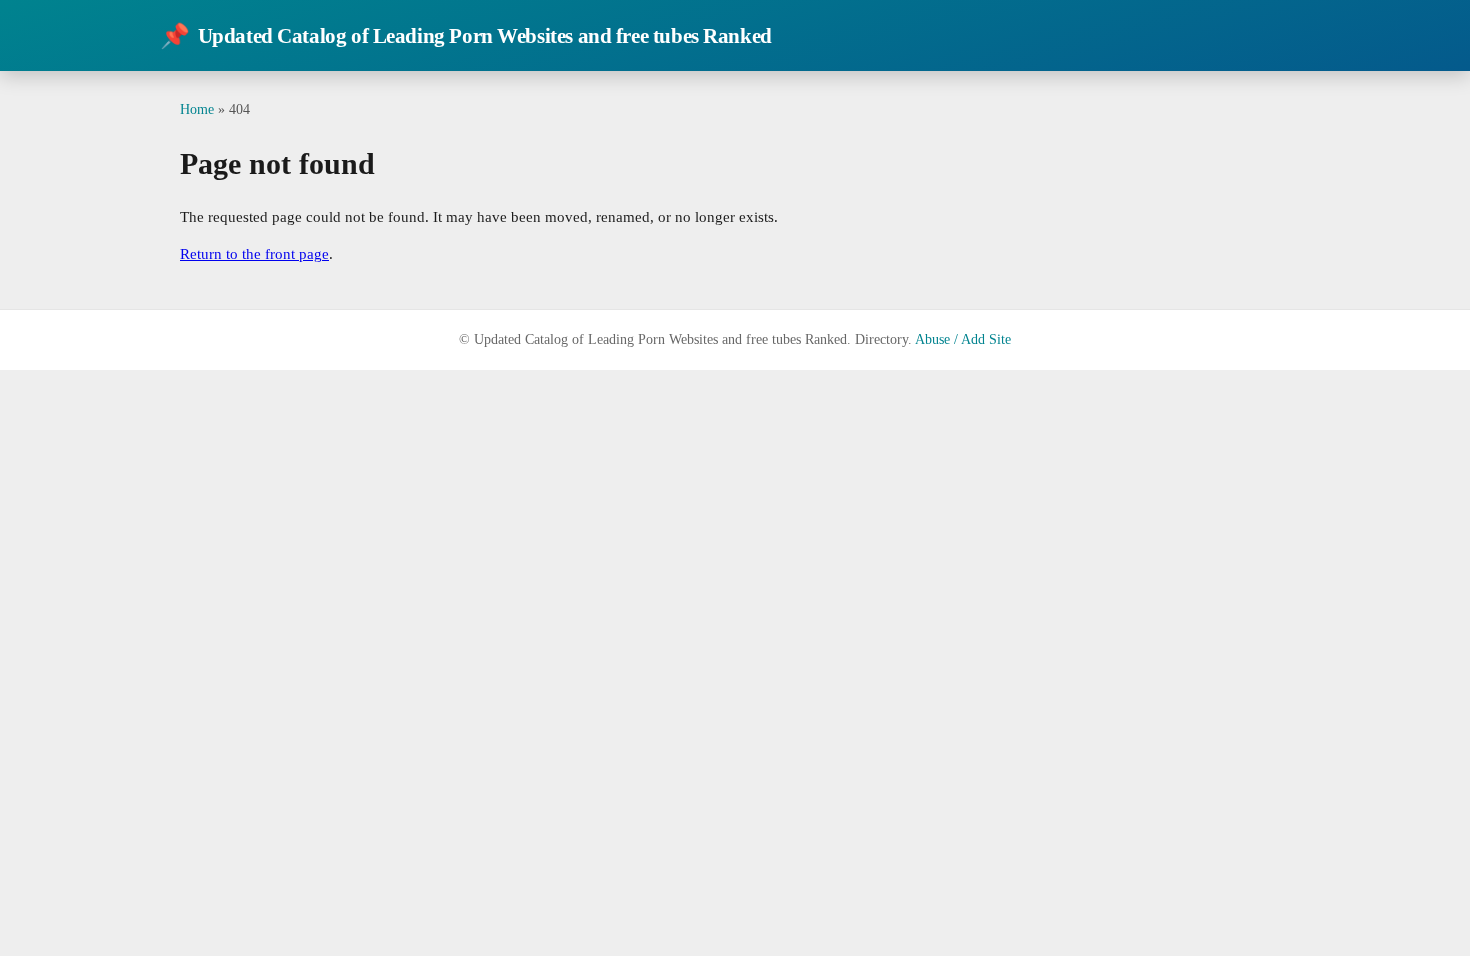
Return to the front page (254, 254)
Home (197, 109)
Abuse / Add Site (963, 339)
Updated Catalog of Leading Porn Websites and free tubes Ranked (466, 36)
